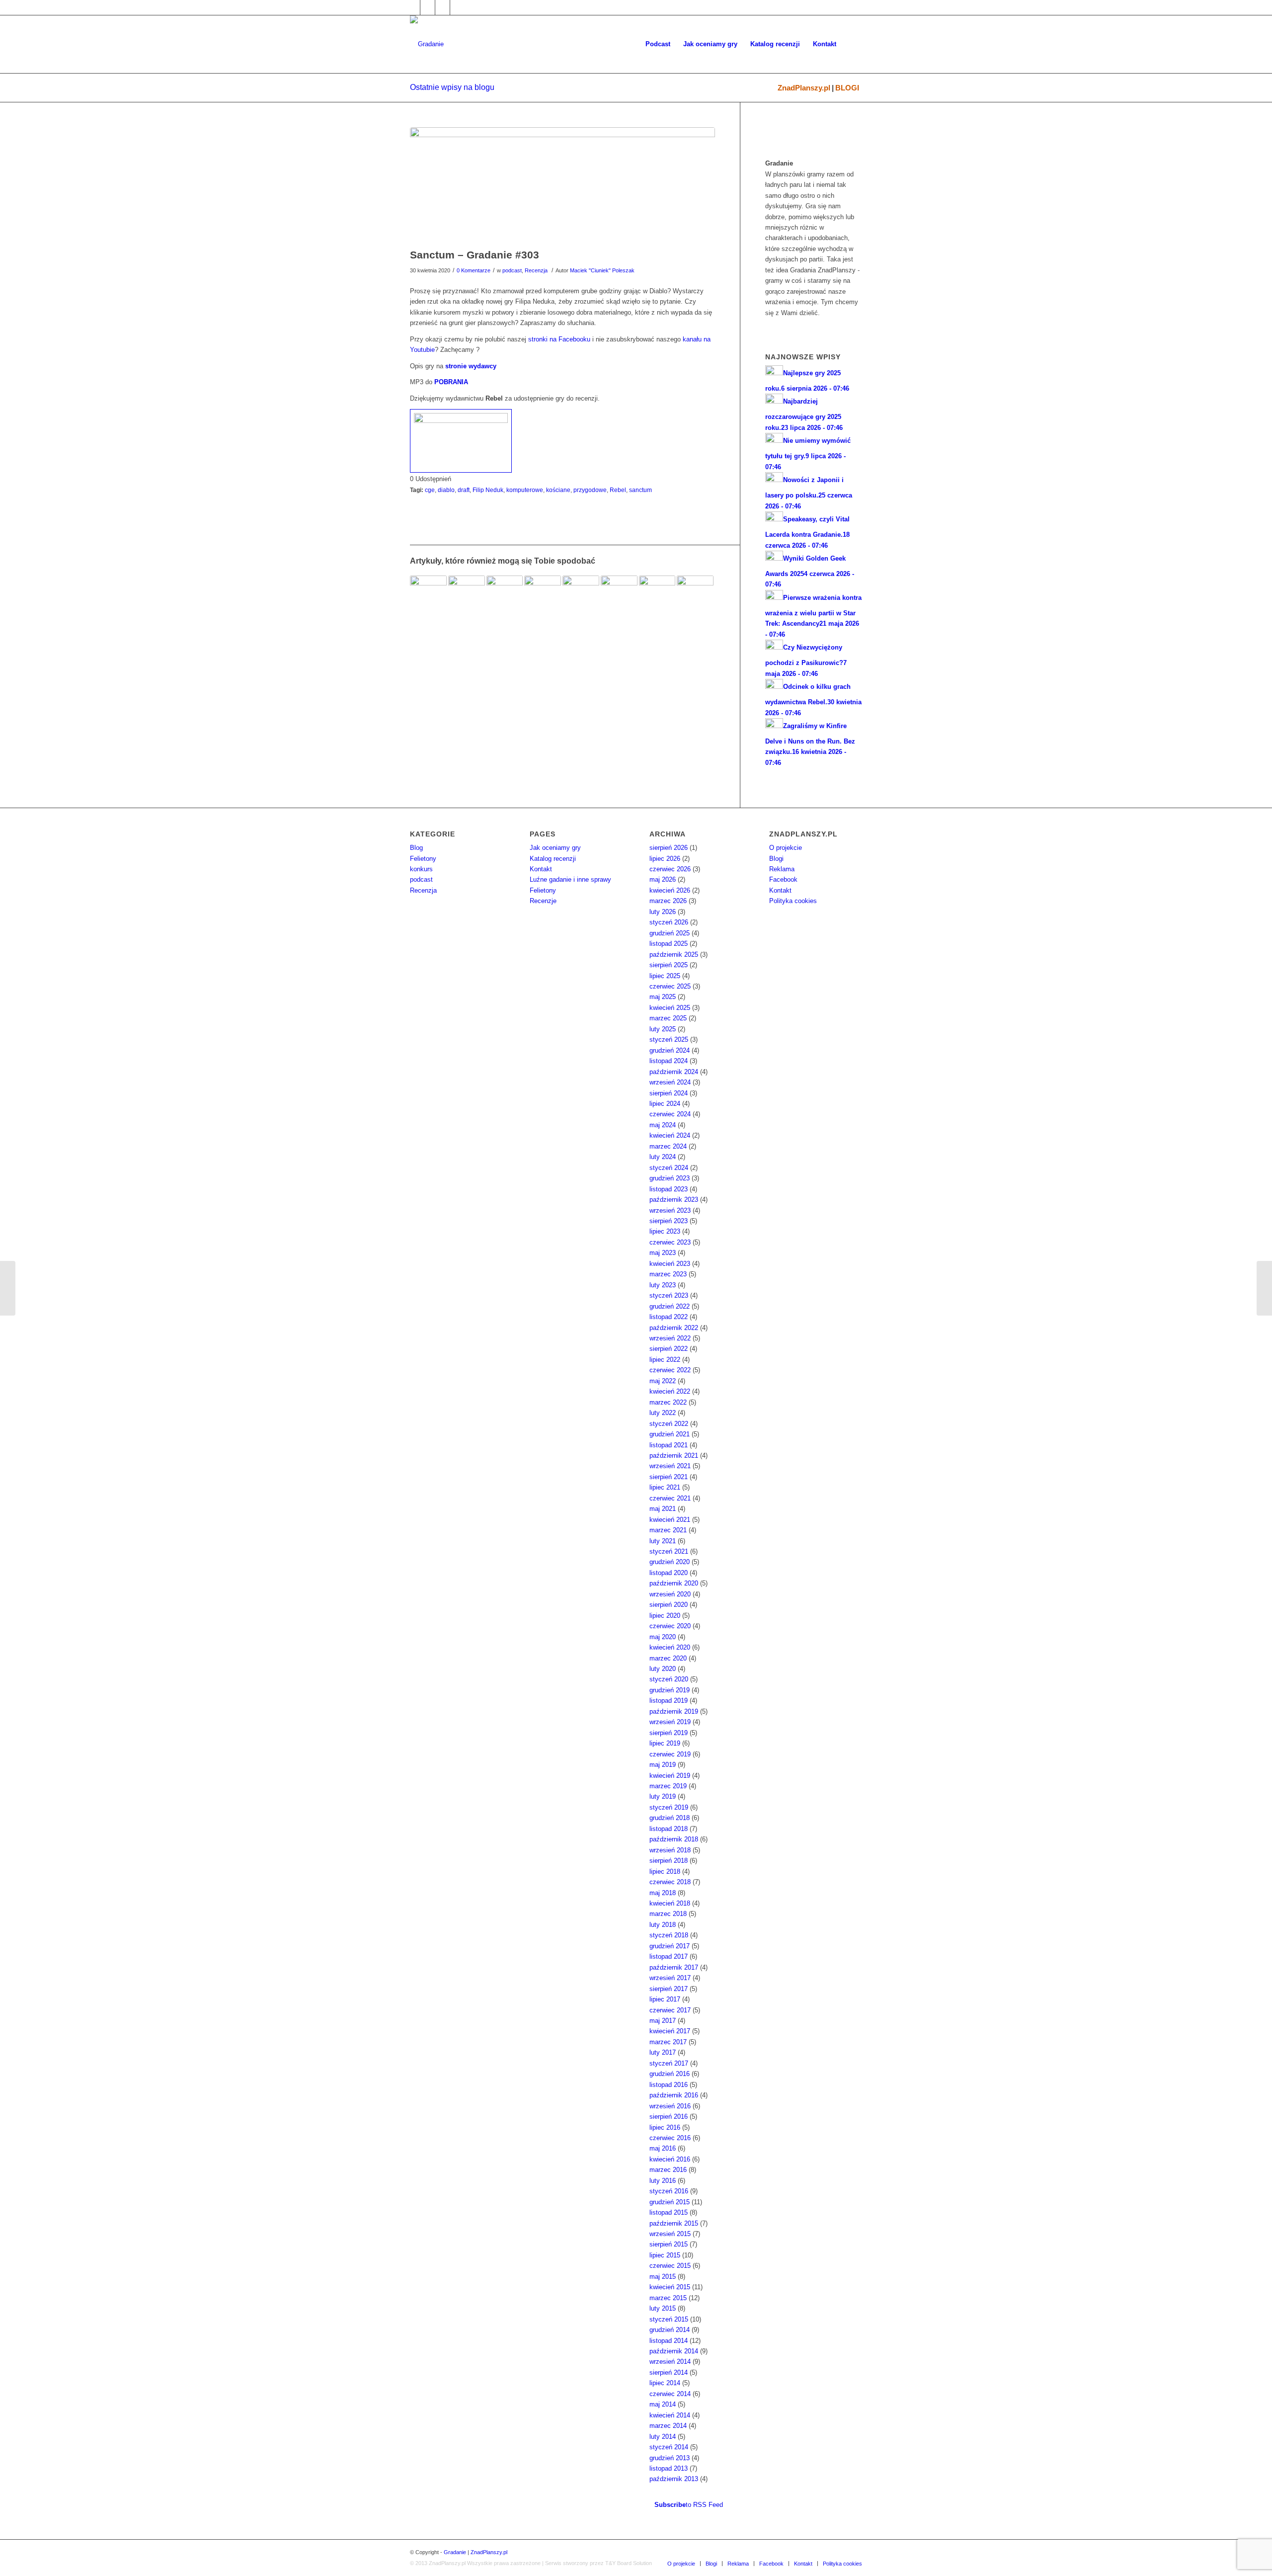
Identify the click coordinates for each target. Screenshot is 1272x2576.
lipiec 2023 (665, 1231)
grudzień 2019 (670, 1690)
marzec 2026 (668, 901)
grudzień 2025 (670, 933)
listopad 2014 (669, 2341)
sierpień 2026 (669, 848)
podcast (512, 270)
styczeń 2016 (669, 2191)
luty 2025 (663, 1029)
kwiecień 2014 (670, 2415)
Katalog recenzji (553, 859)
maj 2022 (663, 1381)
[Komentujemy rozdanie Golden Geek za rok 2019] (1264, 1288)
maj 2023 (663, 1253)
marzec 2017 (668, 2042)
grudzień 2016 (670, 2074)
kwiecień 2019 (670, 1776)
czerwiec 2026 (670, 869)
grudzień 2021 (670, 1434)
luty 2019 (663, 1796)
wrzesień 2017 (670, 1978)
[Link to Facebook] (413, 7)
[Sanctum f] (562, 185)
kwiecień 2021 (670, 1520)
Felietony (423, 859)
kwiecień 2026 (670, 890)
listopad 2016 (669, 2085)
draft (464, 490)
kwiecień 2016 (670, 2159)
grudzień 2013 (670, 2458)
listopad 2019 (669, 1701)
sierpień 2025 (669, 965)
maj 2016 (663, 2148)
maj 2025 (663, 997)
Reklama (782, 869)
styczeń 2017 (669, 2063)
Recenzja (536, 270)
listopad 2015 (669, 2212)
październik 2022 (674, 1328)
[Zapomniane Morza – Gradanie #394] (428, 594)
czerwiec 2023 (670, 1242)
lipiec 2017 (665, 1999)
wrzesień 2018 (670, 1850)
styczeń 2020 (669, 1679)
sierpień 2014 (669, 2372)
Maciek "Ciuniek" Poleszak (602, 270)
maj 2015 (663, 2277)
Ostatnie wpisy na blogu (452, 87)
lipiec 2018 (665, 1871)
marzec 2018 (668, 1914)
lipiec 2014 (665, 2383)
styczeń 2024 (669, 1168)
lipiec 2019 (665, 1743)
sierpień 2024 (669, 1093)
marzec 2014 (668, 2426)
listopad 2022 (669, 1317)
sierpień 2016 (669, 2117)
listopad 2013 (669, 2468)
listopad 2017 (669, 1956)
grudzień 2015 (670, 2202)
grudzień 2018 (670, 1818)
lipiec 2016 (665, 2127)
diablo (446, 490)
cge (430, 490)
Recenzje (543, 901)
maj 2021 (663, 1509)
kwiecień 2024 (670, 1135)
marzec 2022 (668, 1402)
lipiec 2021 (665, 1487)
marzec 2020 (668, 1658)
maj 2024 (663, 1125)
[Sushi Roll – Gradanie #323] (619, 594)
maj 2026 (663, 879)
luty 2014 (663, 2437)
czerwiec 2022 (670, 1370)
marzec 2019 (668, 1786)
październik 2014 (674, 2351)
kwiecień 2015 (670, 2287)
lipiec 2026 (665, 859)
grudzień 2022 (670, 1306)
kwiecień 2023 (670, 1264)
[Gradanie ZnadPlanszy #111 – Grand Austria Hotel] (657, 594)
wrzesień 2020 (670, 1594)
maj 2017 (663, 2021)
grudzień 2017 (670, 1946)
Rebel (618, 490)
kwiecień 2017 (670, 2031)
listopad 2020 (669, 1573)
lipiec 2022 (665, 1360)
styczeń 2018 (669, 1935)
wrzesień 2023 (670, 1210)
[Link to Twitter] (428, 7)
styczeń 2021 (669, 1551)
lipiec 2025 (665, 976)
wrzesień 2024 (670, 1082)
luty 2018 (663, 1925)
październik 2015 (674, 2223)
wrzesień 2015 (670, 2234)
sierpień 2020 (669, 1605)
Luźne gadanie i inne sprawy (570, 879)
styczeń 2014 (669, 2447)
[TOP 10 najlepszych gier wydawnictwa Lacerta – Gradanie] (8, 1288)
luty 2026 (663, 912)
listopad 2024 (669, 1061)
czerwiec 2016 (670, 2138)
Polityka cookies (793, 901)
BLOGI (847, 88)
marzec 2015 (668, 2298)
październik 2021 (674, 1455)
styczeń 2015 (669, 2319)
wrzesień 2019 (670, 1722)
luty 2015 (663, 2308)
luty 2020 (663, 1669)
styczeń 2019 (669, 1807)
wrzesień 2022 (670, 1338)
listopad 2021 (669, 1445)
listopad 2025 (669, 944)
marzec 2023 (668, 1274)
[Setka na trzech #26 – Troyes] (543, 594)
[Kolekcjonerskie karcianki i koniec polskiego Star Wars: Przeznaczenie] (581, 594)
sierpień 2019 (669, 1733)
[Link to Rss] (458, 7)
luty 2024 (663, 1157)
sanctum (640, 490)
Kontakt (541, 869)
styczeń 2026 (669, 922)
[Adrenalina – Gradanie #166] (695, 594)
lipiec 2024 (665, 1104)
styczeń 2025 (669, 1039)
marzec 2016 (668, 2170)
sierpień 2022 (669, 1349)
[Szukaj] (852, 44)
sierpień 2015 (669, 2244)
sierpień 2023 (669, 1221)
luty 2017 (663, 2052)
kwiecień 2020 (670, 1647)
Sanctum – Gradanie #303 (475, 255)
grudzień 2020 (670, 1562)
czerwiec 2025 (670, 986)
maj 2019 (663, 1765)
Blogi (776, 859)
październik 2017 (674, 1967)
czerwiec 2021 (670, 1498)
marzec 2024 (668, 1146)
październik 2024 (674, 1072)
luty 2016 (663, 2181)
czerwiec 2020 (670, 1626)
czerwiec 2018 (670, 1882)
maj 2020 (663, 1637)
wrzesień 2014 (670, 2362)
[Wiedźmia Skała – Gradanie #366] (467, 594)
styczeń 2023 (669, 1295)
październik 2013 (674, 2479)
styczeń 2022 (669, 1424)
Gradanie (455, 2552)
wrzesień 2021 (670, 1466)
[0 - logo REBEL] (461, 441)
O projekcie (786, 848)
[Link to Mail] (442, 7)
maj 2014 (663, 2404)
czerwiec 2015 (670, 2266)
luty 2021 (663, 1541)
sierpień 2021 (669, 1477)
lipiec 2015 (665, 2255)
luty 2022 (663, 1413)
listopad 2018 (669, 1829)
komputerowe (525, 490)
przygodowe (590, 490)
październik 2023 (674, 1200)
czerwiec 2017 (670, 2010)
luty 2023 (663, 1285)
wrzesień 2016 (670, 2106)
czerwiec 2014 (670, 2394)
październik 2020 (674, 1583)
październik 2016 (674, 2095)
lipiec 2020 (665, 1616)
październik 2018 (674, 1839)
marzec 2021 (668, 1530)
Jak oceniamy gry (555, 848)
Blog (416, 848)
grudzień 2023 (670, 1178)
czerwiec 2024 (670, 1114)
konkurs (421, 869)
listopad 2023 (669, 1189)
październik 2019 (674, 1711)
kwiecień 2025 (670, 1008)
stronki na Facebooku (559, 339)
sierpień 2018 (669, 1861)
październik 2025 (674, 955)
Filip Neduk (488, 490)
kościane (558, 490)
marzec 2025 (668, 1018)
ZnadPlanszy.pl (804, 88)
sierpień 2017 (669, 1989)
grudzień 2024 (670, 1050)
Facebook (783, 879)
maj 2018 (663, 1893)
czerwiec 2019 (670, 1754)
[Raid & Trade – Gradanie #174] (505, 594)
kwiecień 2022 (670, 1391)
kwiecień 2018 (670, 1903)
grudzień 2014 (670, 2330)
